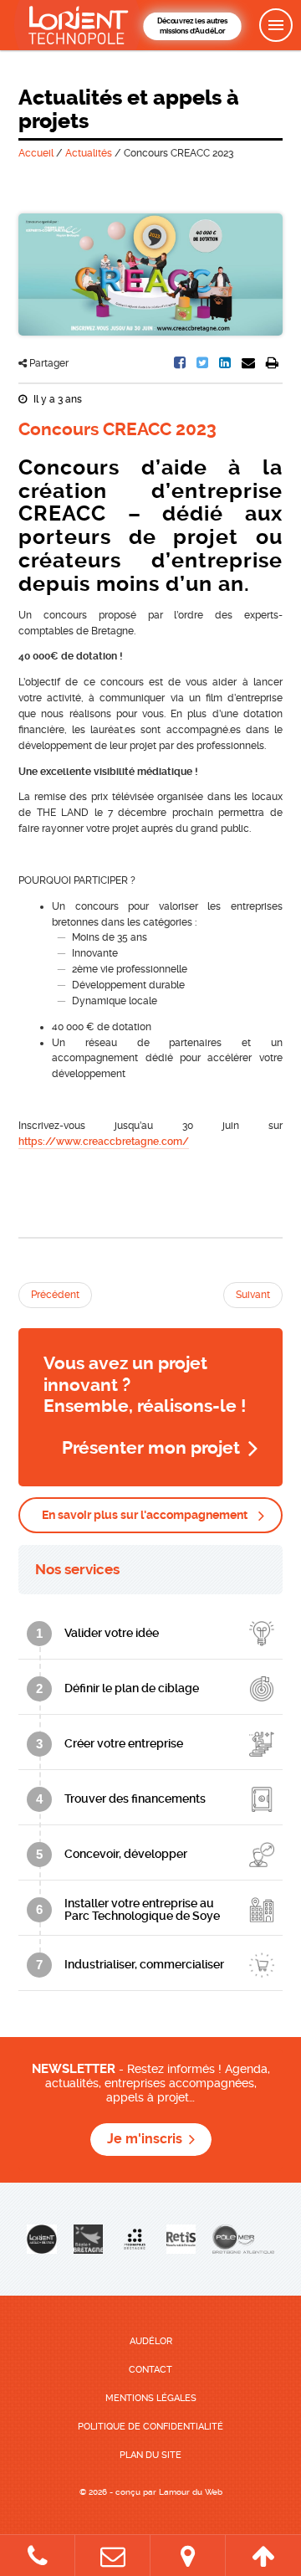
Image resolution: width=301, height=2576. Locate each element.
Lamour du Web (191, 2492)
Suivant (253, 1295)
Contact (150, 2370)
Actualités (89, 153)
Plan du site (150, 2455)
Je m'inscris (145, 2139)
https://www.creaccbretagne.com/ (104, 1142)
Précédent (55, 1295)
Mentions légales (151, 2398)
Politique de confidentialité (150, 2427)
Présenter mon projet (151, 1448)
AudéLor (151, 2341)
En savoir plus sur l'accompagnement (145, 1515)
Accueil (36, 153)
